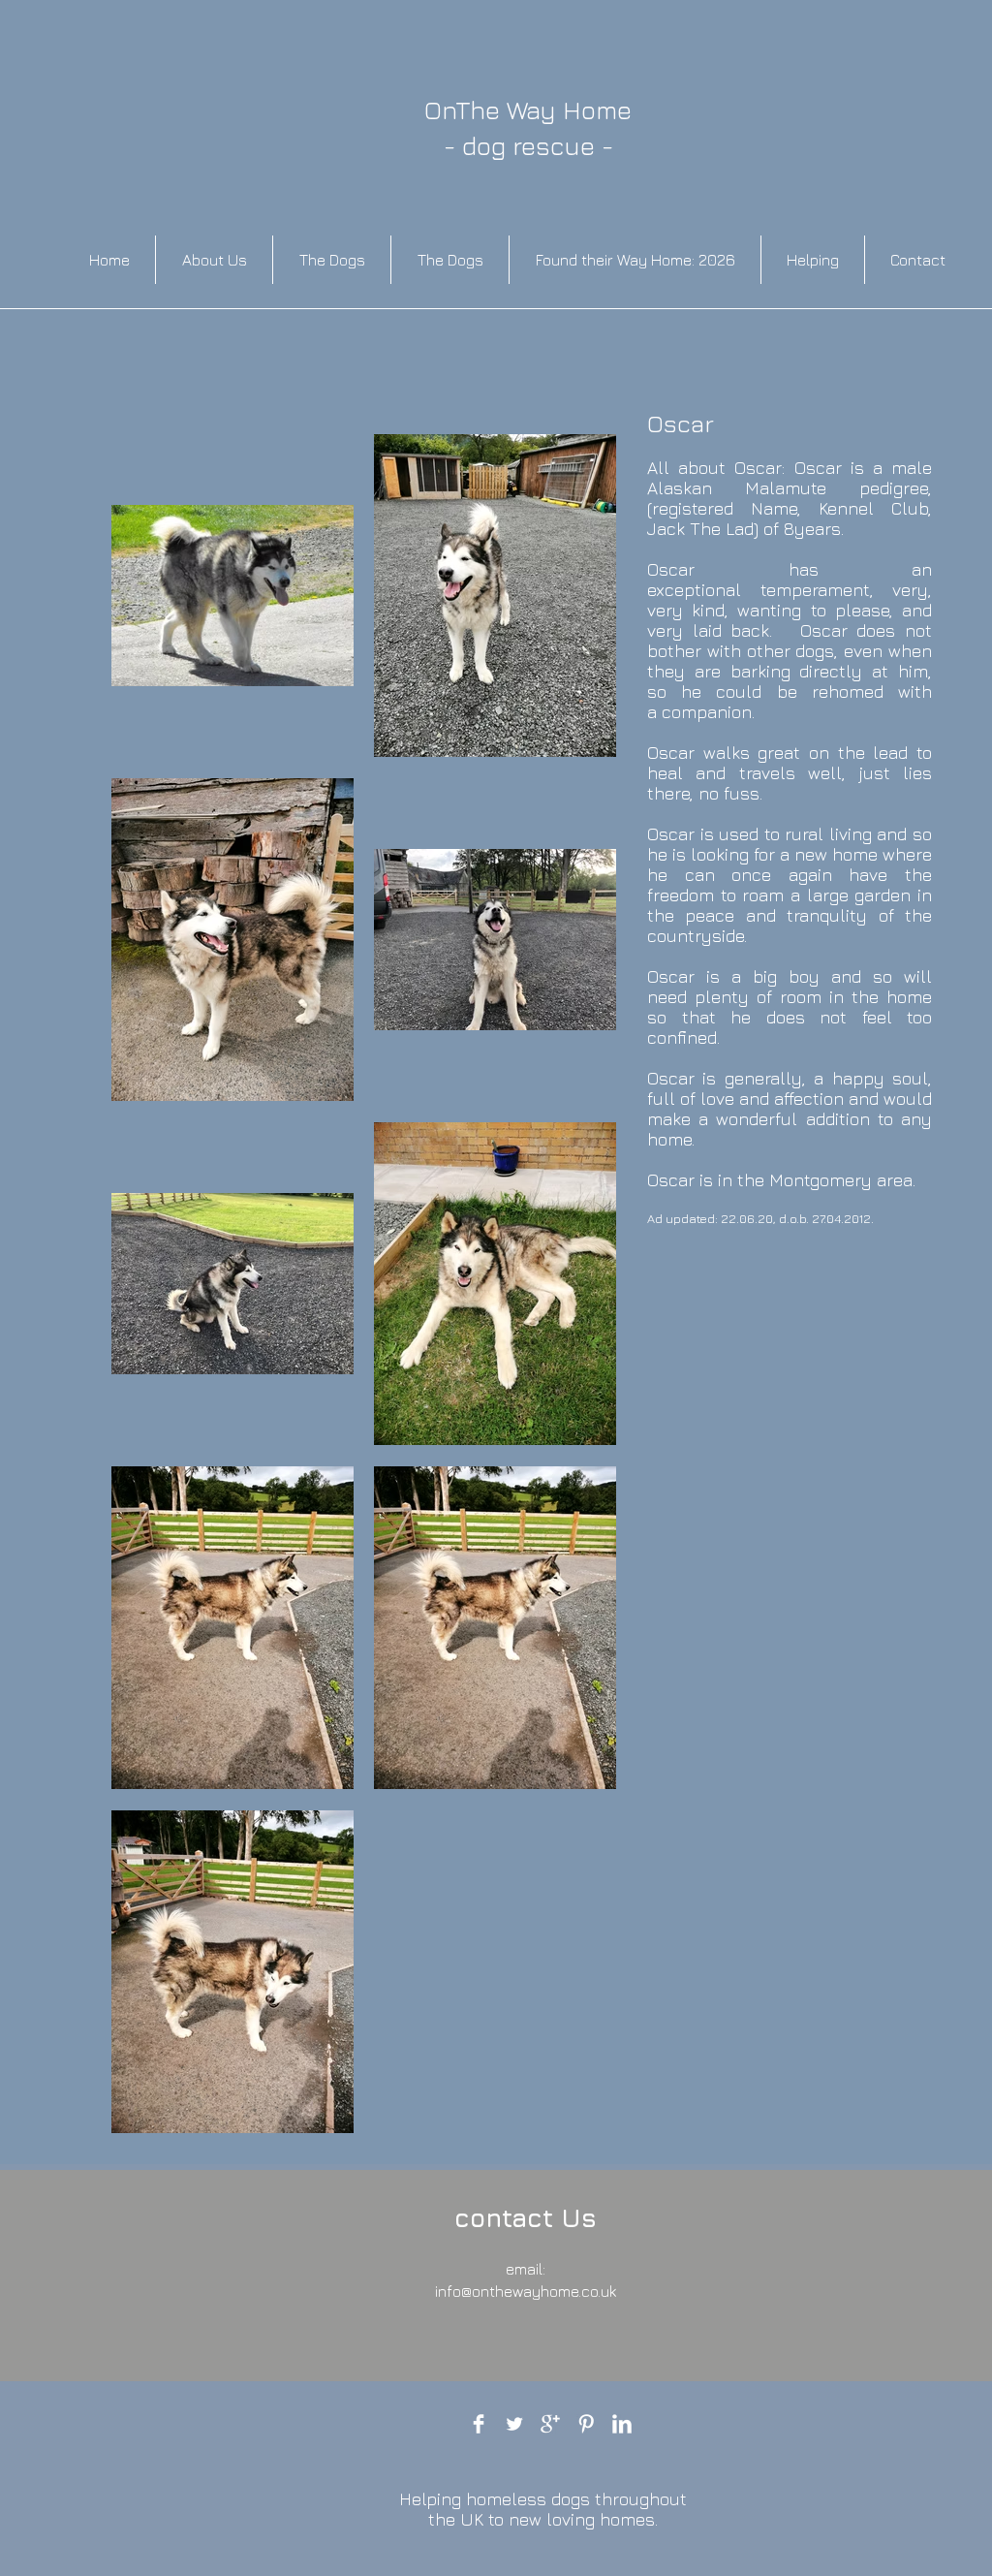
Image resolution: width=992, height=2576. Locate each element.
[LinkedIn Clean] (622, 2424)
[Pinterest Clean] (586, 2424)
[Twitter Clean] (514, 2424)
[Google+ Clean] (550, 2424)
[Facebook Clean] (479, 2424)
